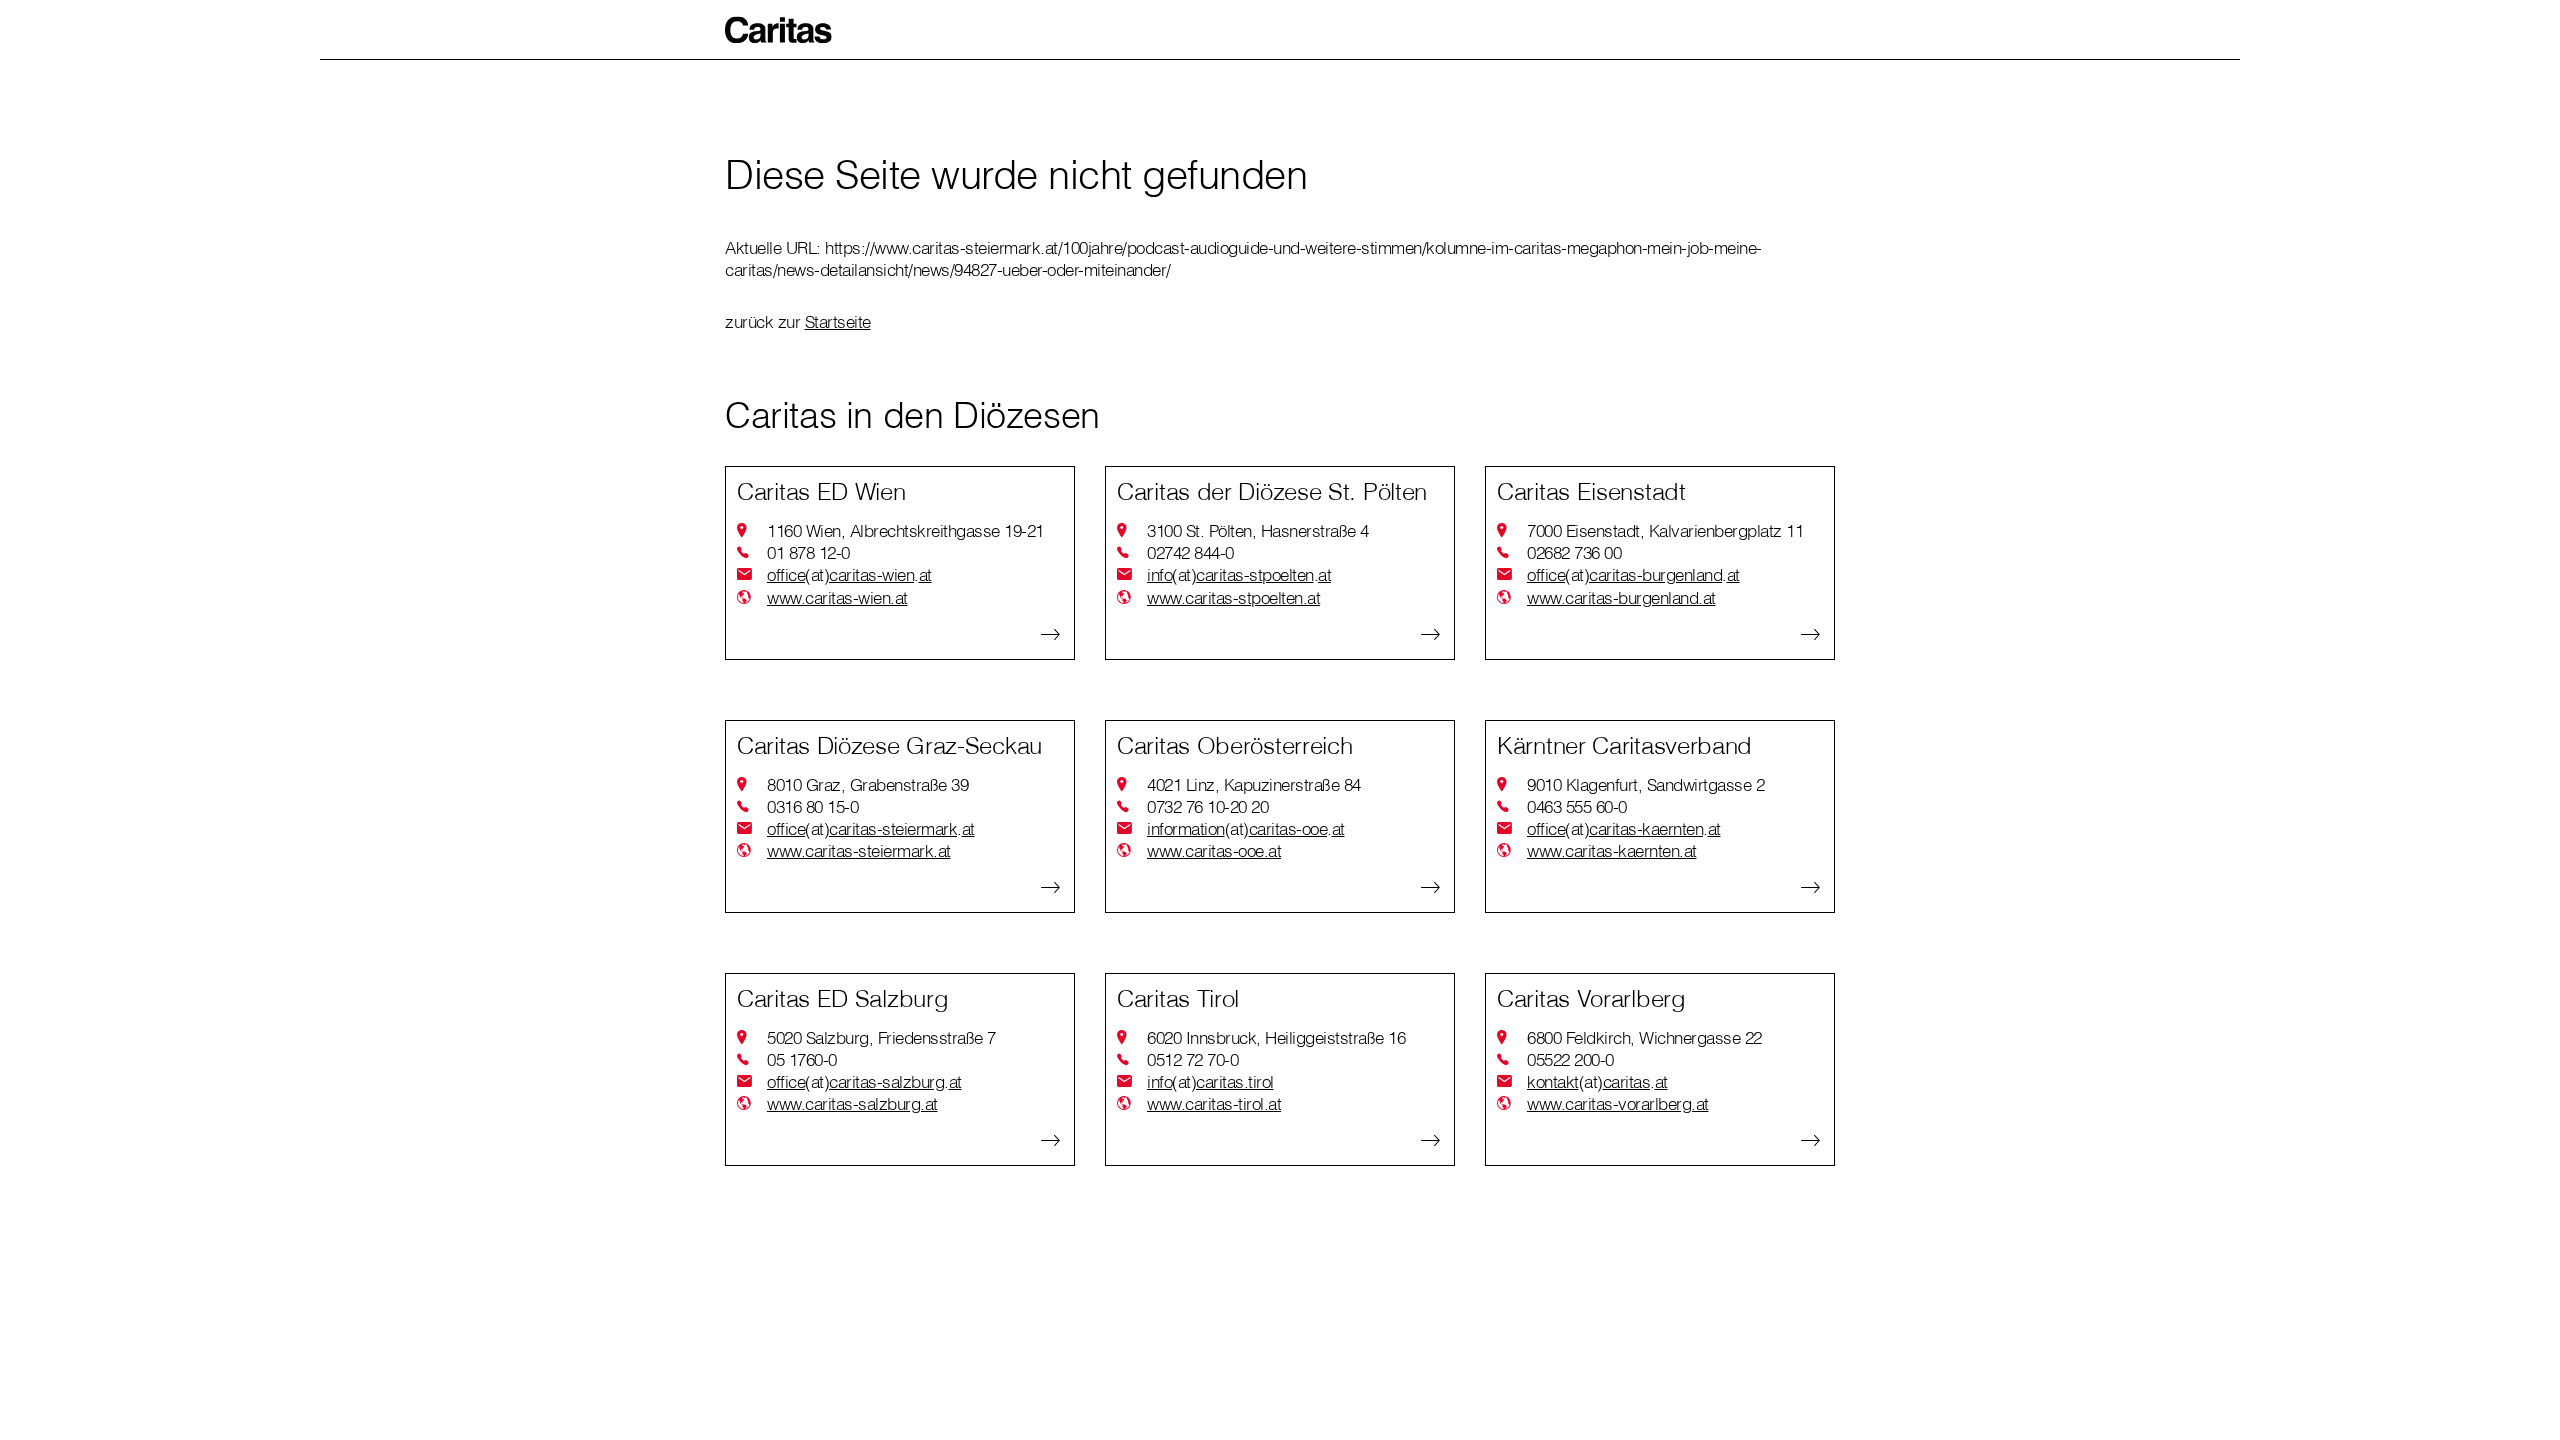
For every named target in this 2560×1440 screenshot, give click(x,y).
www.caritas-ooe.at (1214, 850)
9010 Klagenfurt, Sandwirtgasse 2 (1645, 784)
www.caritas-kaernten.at (1612, 850)
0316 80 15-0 (812, 806)
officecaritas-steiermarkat (871, 828)
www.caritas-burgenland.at (1621, 597)
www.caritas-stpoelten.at (1233, 597)
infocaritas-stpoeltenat (1239, 574)
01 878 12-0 (808, 552)
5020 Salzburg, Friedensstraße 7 (881, 1037)
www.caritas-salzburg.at (852, 1103)
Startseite (838, 321)
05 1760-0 (802, 1059)
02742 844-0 (1190, 552)
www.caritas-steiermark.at (859, 850)
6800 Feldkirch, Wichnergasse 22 (1644, 1037)
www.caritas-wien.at (837, 597)
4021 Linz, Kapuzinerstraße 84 (1254, 784)
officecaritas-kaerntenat (1624, 828)
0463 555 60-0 (1577, 806)
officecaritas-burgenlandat (1633, 574)
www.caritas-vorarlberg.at (1618, 1103)
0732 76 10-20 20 (1207, 806)
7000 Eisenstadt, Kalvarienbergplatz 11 (1665, 530)
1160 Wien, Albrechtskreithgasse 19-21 (905, 530)
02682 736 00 (1574, 552)
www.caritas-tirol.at (1214, 1103)
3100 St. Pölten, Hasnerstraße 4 (1258, 530)
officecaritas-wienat (849, 574)
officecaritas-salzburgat (864, 1081)
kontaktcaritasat (1597, 1081)
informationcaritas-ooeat (1246, 828)
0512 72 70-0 (1192, 1059)
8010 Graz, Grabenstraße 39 (867, 784)
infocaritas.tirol (1210, 1081)
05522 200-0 (1570, 1059)
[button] (779, 30)
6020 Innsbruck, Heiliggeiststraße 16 (1276, 1037)
